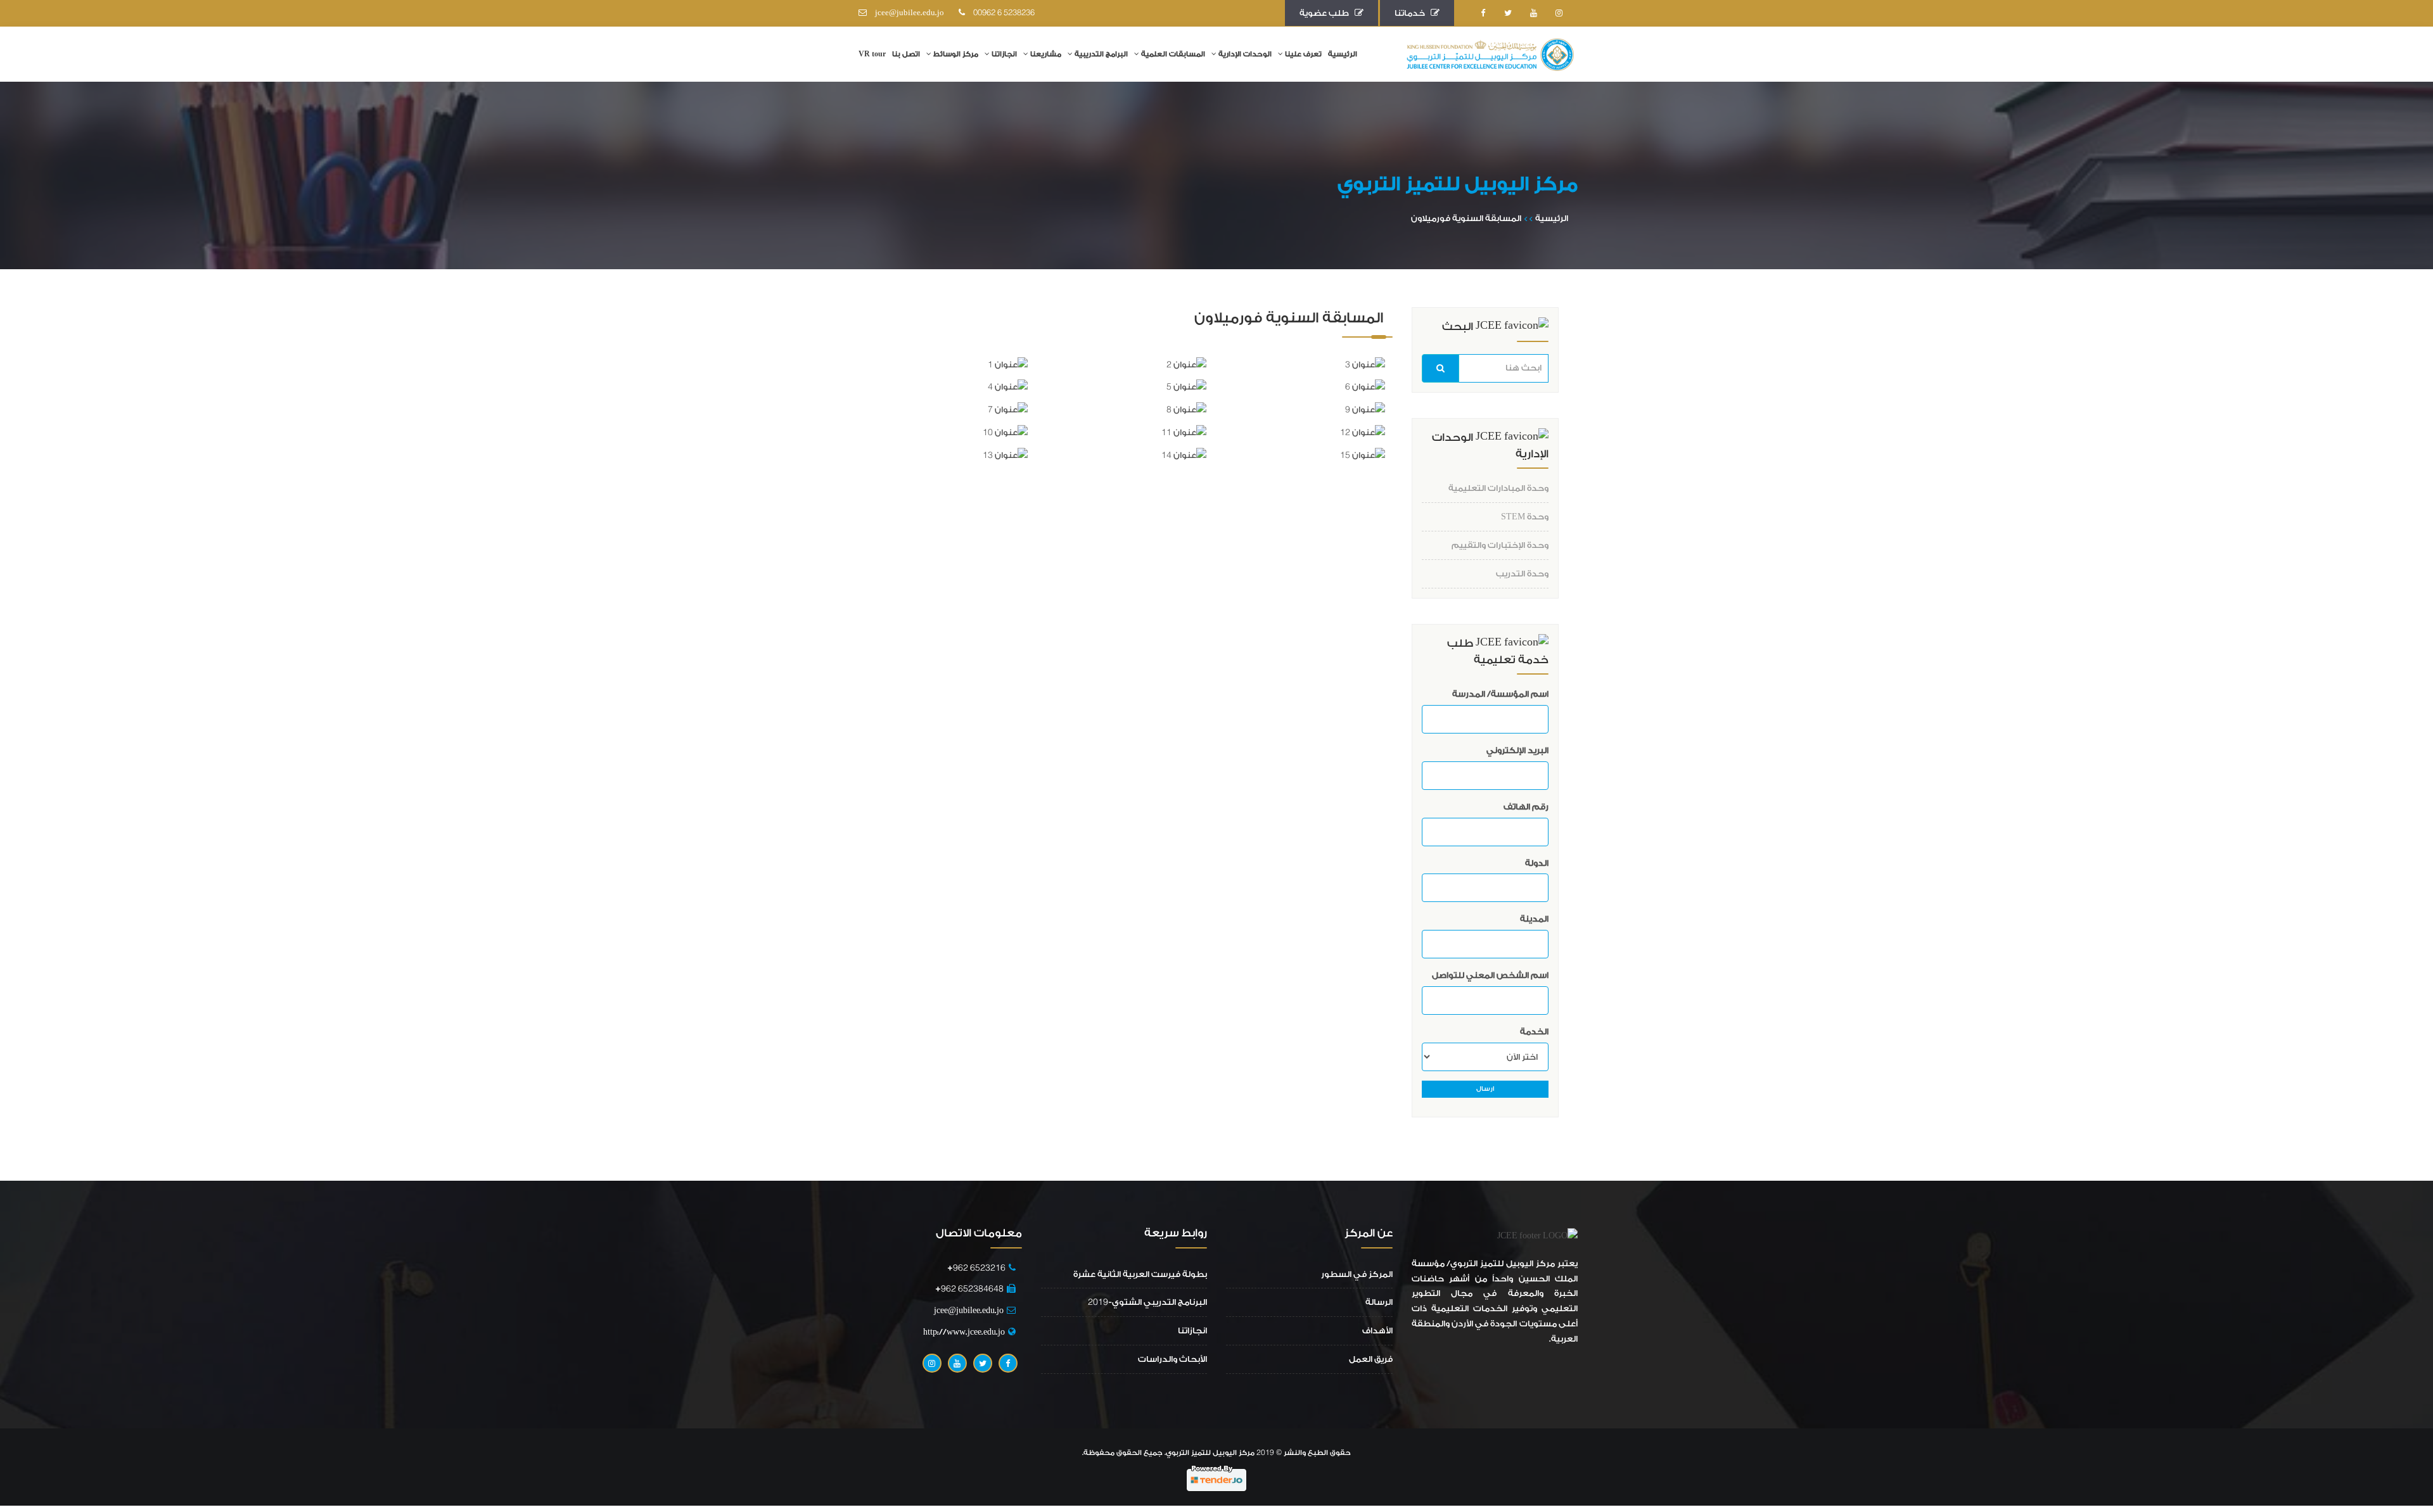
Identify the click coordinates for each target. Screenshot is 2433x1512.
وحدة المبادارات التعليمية (1498, 488)
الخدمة (1534, 1032)
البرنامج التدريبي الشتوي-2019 (1147, 1302)
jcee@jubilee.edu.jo (907, 13)
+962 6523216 (974, 1268)
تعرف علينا (1303, 54)
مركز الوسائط (956, 54)
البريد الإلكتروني (1517, 750)
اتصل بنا (906, 54)
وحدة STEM (1525, 517)
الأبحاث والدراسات (1172, 1359)
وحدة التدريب (1522, 574)
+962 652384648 (969, 1289)
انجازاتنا (1004, 54)
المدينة (1534, 919)
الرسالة (1379, 1302)
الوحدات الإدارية (1245, 54)
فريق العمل (1371, 1359)
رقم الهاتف (1526, 807)
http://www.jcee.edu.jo (964, 1332)
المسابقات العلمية (1173, 54)
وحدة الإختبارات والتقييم (1500, 545)
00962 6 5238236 (1001, 13)
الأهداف (1377, 1331)
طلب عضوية (1327, 13)
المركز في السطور (1357, 1274)
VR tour (872, 54)
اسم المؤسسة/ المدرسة (1500, 694)
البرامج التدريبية (1101, 54)
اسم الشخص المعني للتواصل (1490, 975)
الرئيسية (1343, 54)
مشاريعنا (1046, 54)
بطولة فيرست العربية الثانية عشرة (1140, 1274)
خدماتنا (1413, 13)
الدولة (1537, 863)
